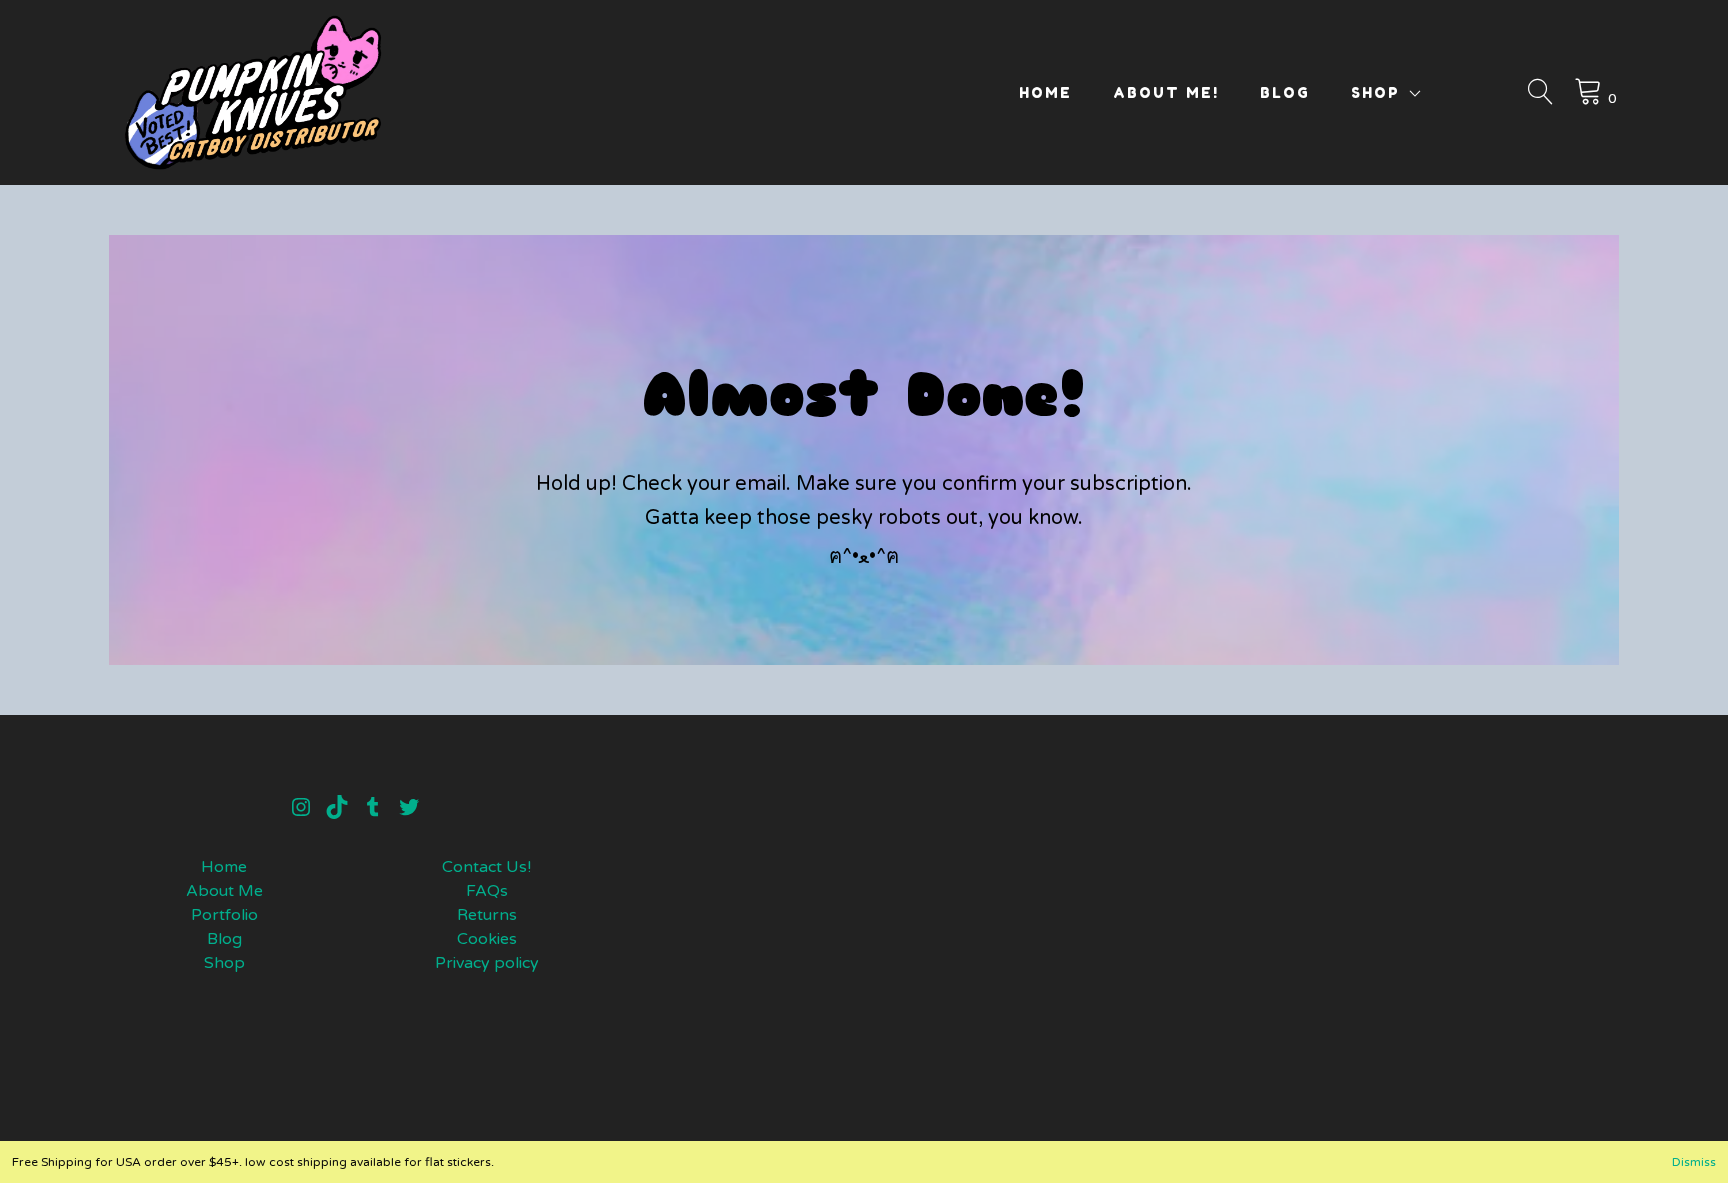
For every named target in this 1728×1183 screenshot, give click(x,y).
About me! (1166, 92)
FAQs (487, 891)
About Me (224, 891)
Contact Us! (486, 867)
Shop (1375, 92)
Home (1045, 92)
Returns (487, 915)
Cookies (487, 939)
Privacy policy (487, 963)
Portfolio (224, 915)
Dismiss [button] (1694, 1162)
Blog (1285, 92)
